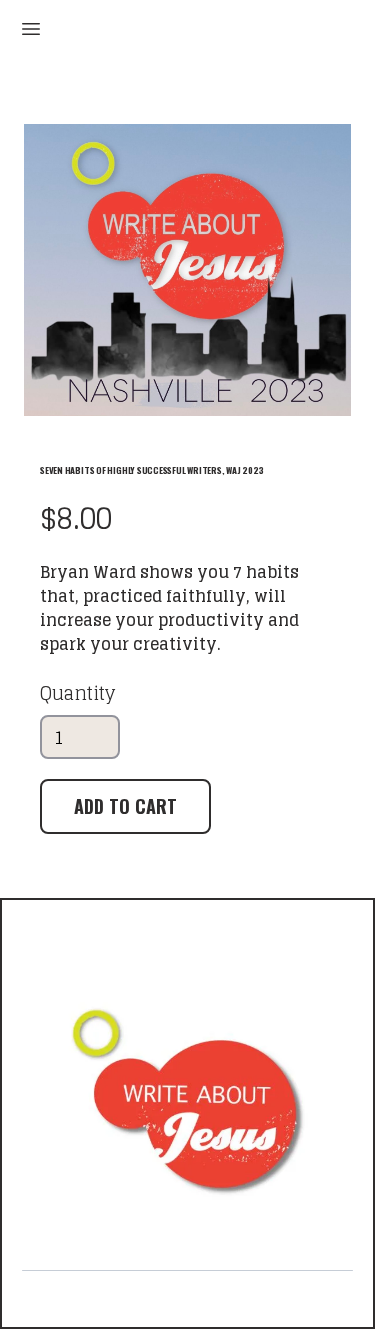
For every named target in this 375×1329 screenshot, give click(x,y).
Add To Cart (125, 806)
